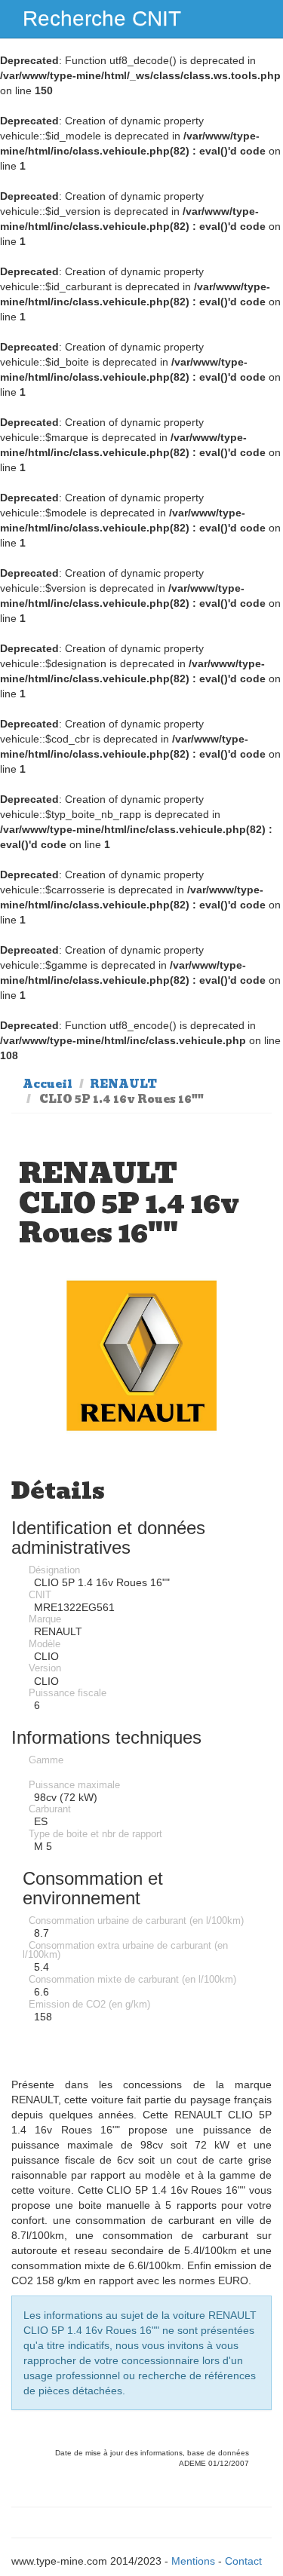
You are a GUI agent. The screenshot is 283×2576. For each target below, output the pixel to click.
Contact (243, 2561)
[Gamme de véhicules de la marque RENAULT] (142, 1356)
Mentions (193, 2561)
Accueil (48, 1084)
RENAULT (123, 1084)
